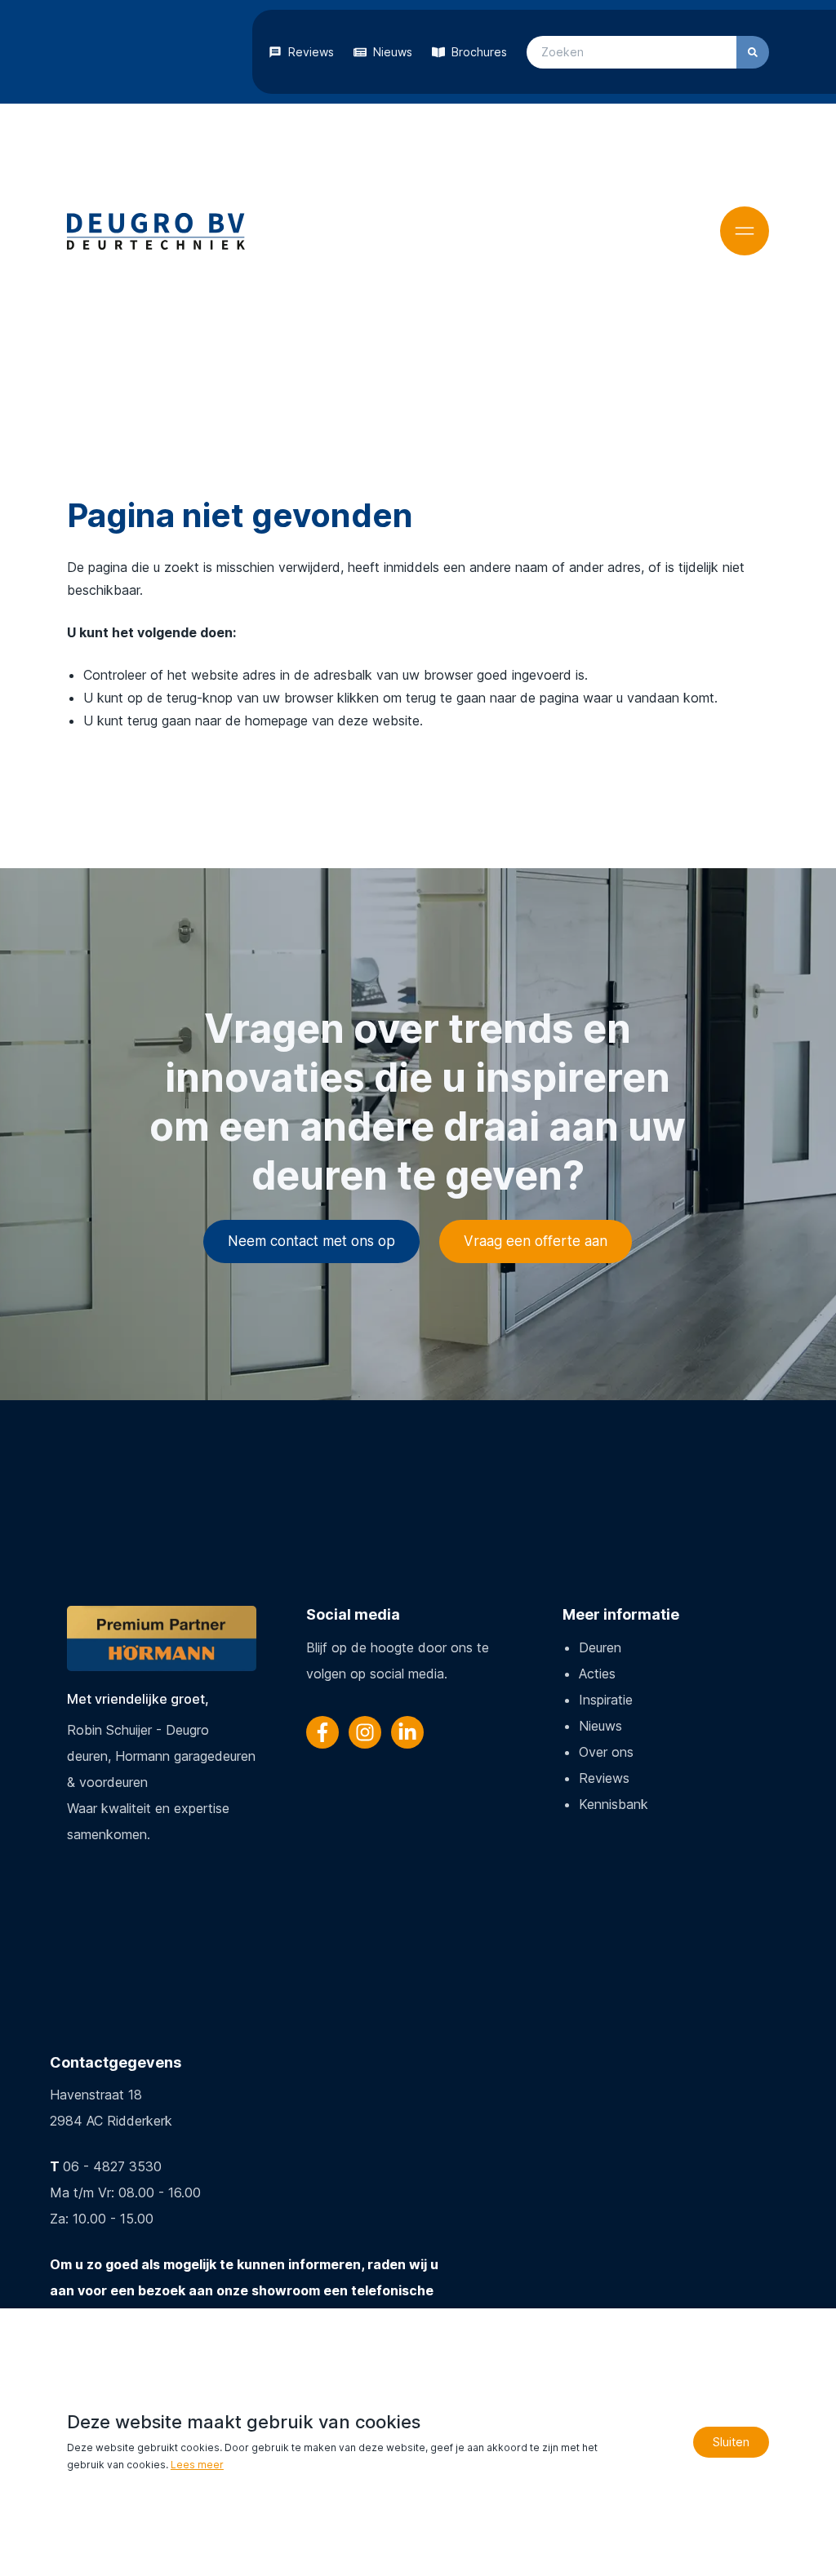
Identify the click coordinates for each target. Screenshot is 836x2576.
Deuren (600, 1647)
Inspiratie (606, 1700)
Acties (597, 1674)
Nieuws (393, 52)
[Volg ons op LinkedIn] (407, 1732)
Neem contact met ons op (311, 1241)
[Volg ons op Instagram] (365, 1732)
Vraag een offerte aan (536, 1241)
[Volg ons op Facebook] (322, 1732)
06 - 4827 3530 (112, 2166)
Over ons (606, 1752)
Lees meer (197, 2465)
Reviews (311, 52)
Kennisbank (614, 1804)
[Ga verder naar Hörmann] (162, 1638)
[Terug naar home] (156, 231)
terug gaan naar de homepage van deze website (273, 720)
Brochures (479, 52)
